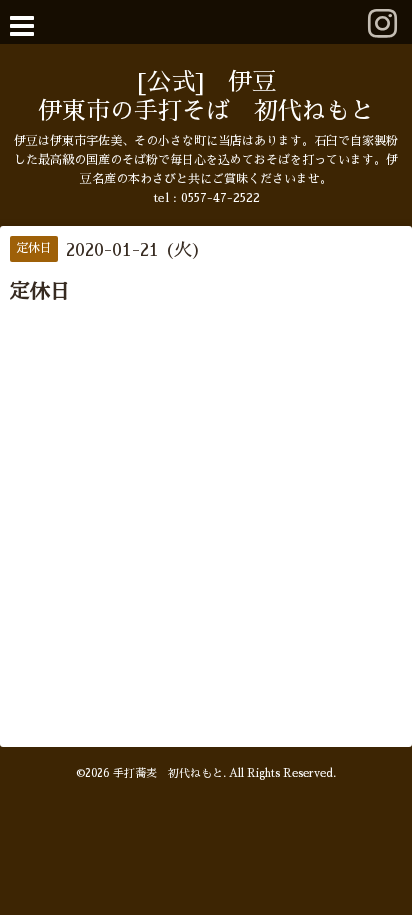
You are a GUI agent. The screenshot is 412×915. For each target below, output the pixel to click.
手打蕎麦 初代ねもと (168, 773)
